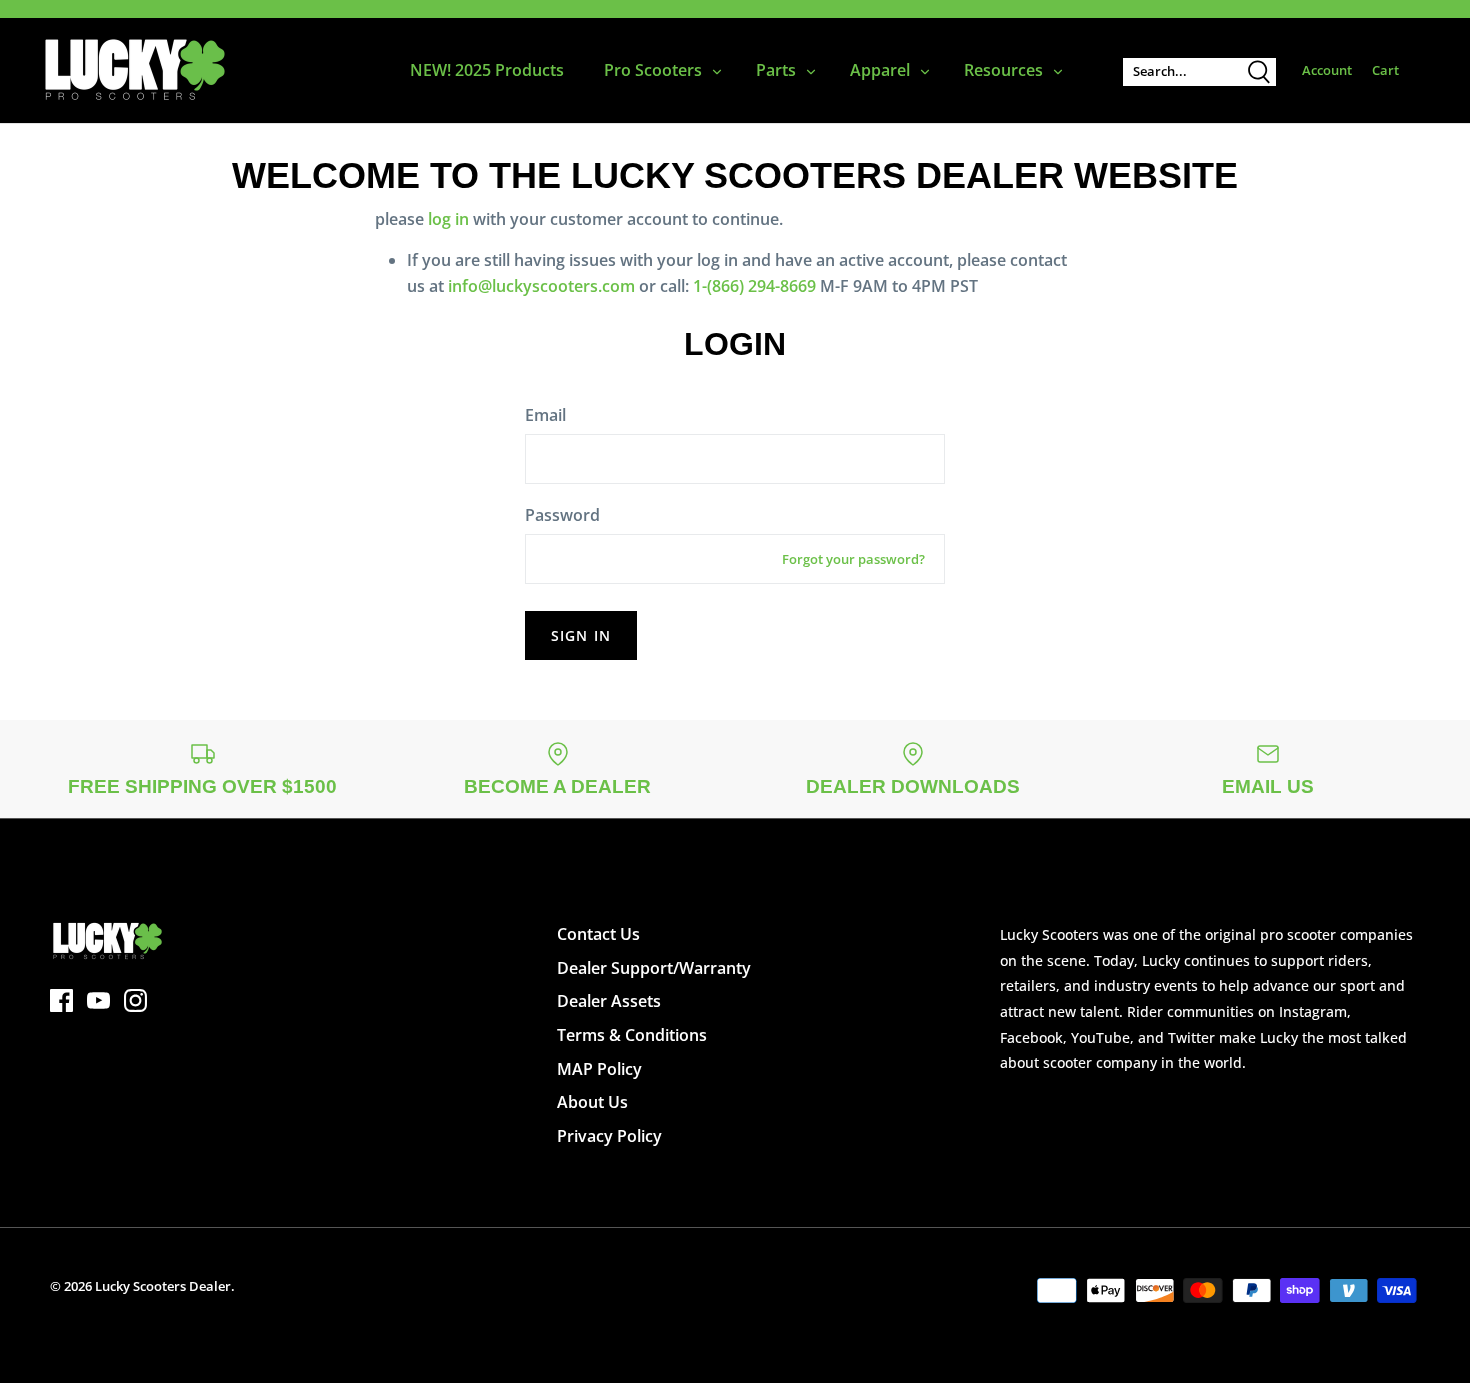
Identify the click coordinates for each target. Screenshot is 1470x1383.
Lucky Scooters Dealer (163, 1286)
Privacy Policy (609, 1136)
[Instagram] (135, 1000)
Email (545, 415)
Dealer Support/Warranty (654, 968)
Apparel (880, 70)
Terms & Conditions (632, 1035)
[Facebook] (61, 1000)
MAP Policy (599, 1069)
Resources (1003, 70)
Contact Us (598, 934)
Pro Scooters (653, 70)
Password (562, 515)
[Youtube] (98, 1000)
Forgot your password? (853, 559)
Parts (776, 70)
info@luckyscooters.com (541, 286)
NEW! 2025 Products (487, 70)
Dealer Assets (609, 1001)
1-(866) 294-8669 (754, 286)
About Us (592, 1102)
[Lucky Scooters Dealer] (135, 70)
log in (448, 219)
